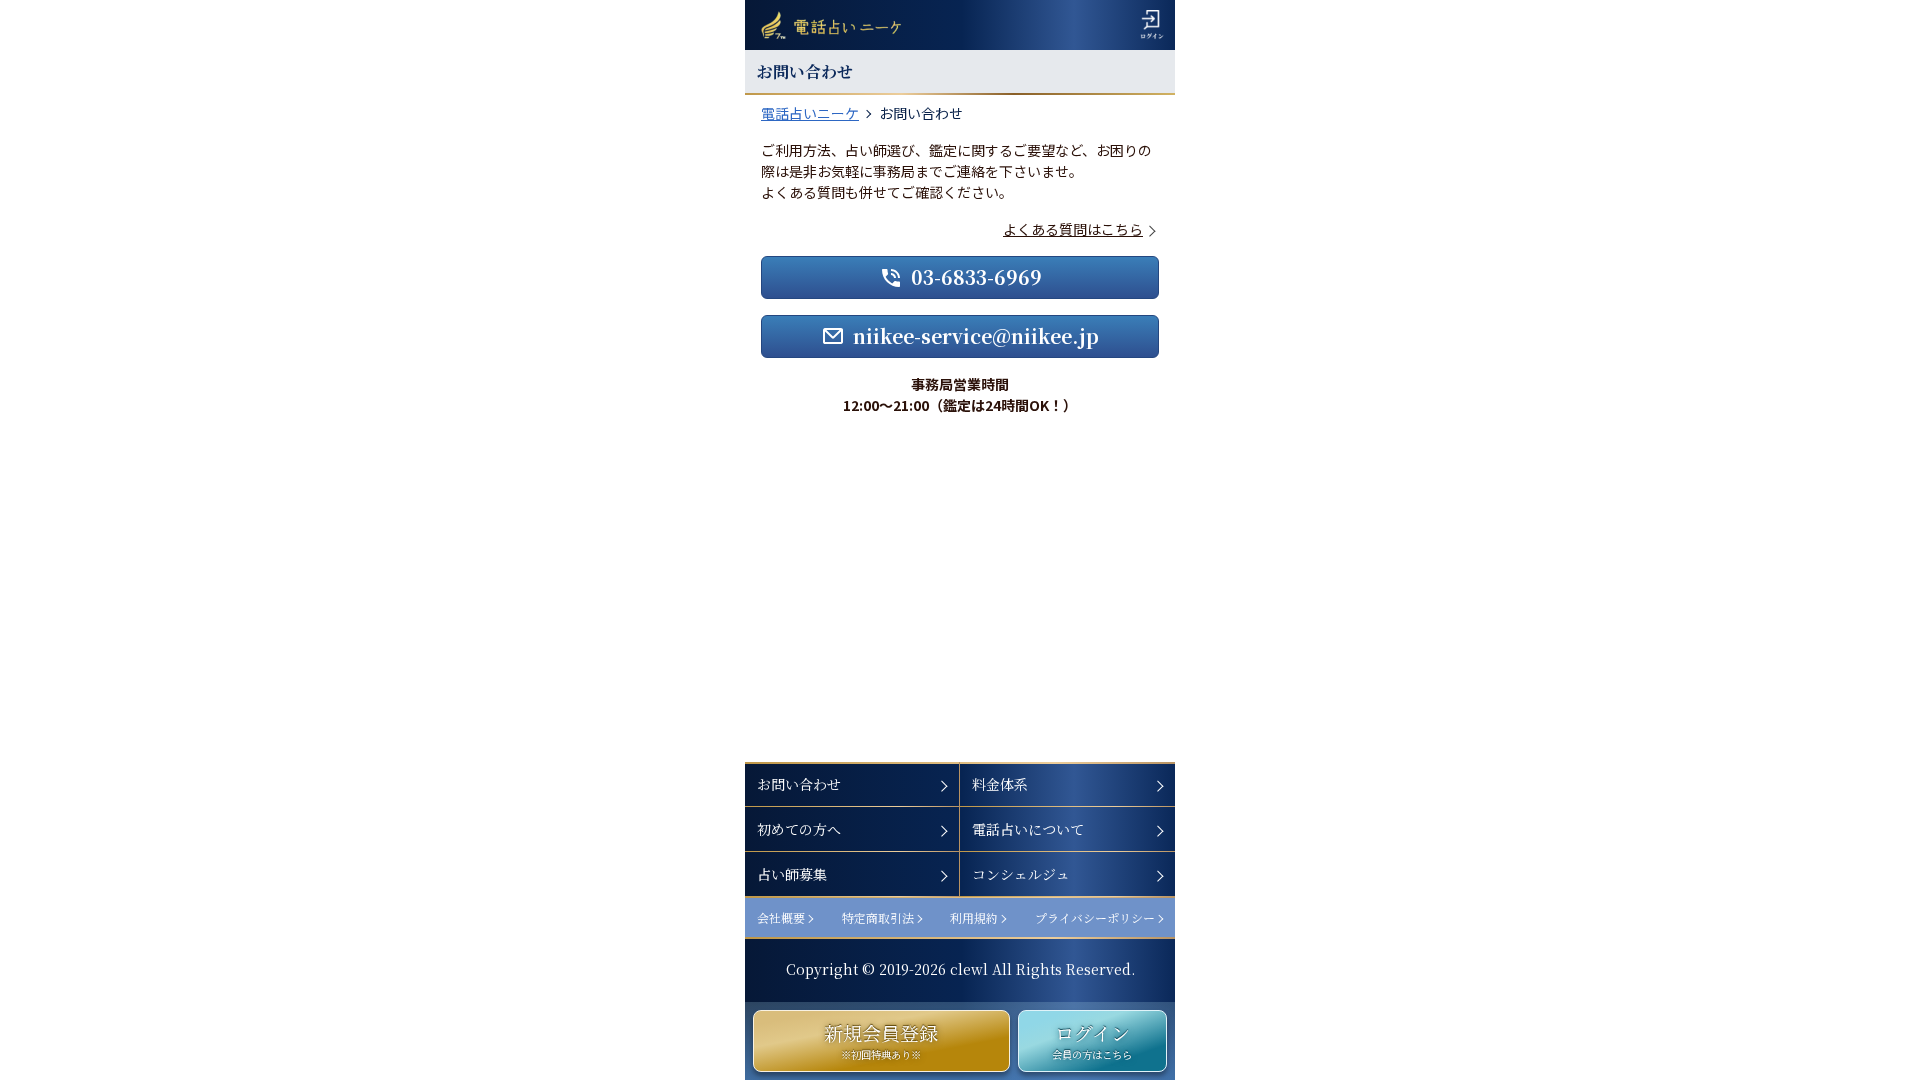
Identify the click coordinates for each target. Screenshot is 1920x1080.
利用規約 (974, 917)
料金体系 (1000, 784)
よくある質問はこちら (1073, 229)
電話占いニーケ (810, 113)
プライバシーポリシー (1095, 917)
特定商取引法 (878, 917)
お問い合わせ (799, 784)
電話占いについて (1028, 829)
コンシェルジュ (1021, 874)
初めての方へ (799, 829)
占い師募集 (792, 874)
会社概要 (781, 917)
